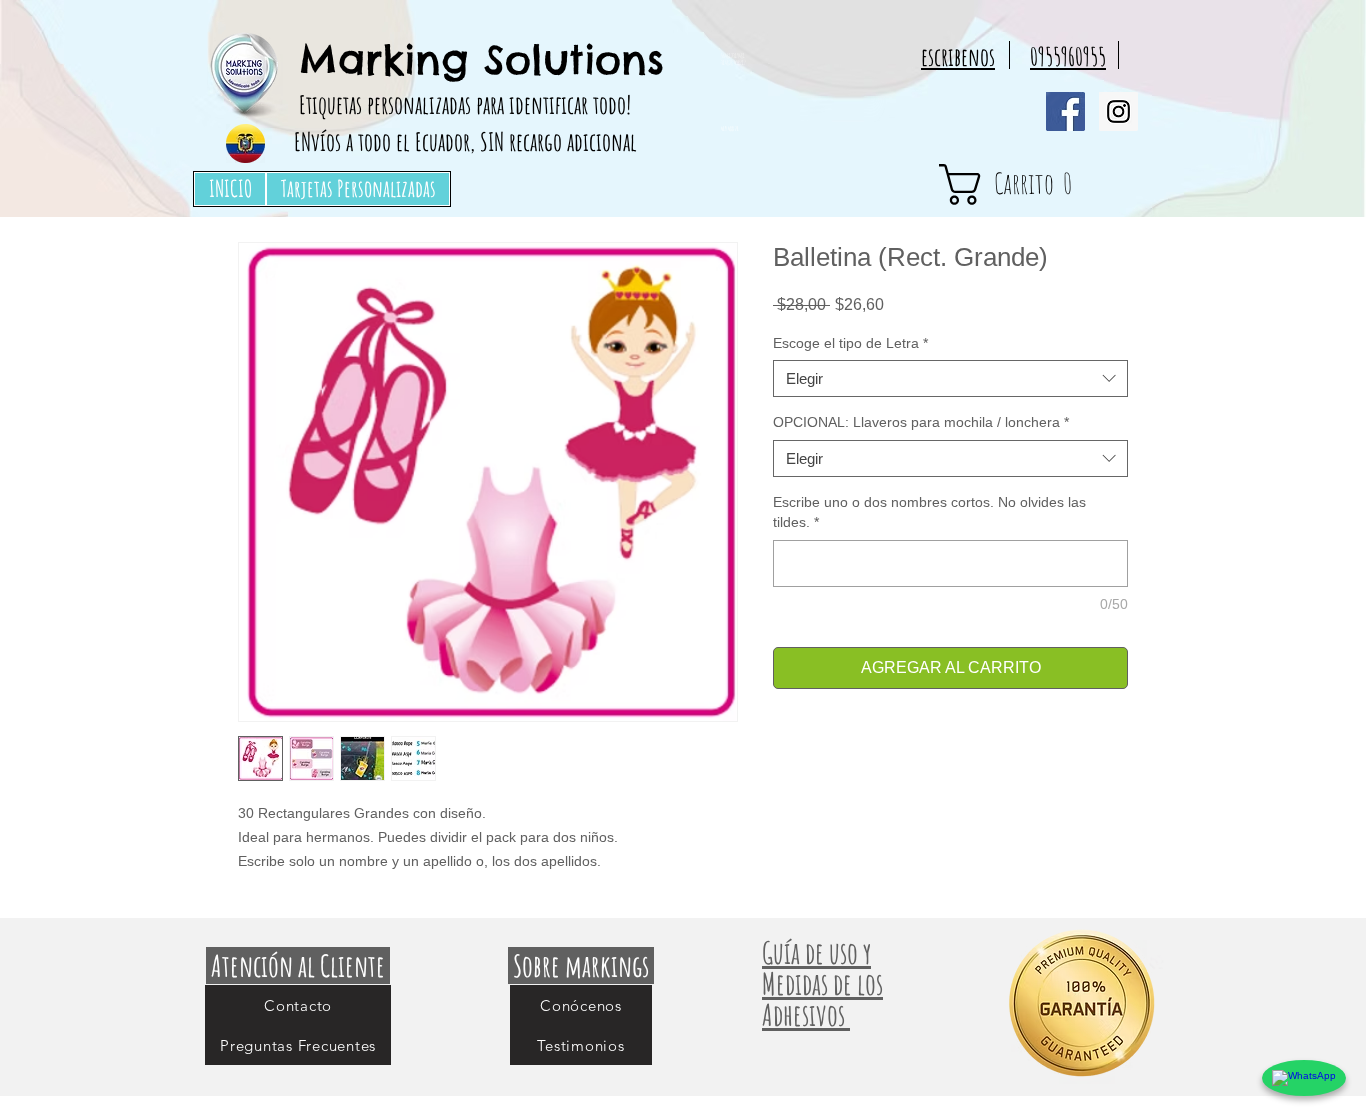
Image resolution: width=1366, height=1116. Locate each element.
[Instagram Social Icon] (1118, 111)
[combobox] (950, 379)
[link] (1042, 184)
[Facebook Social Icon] (1065, 111)
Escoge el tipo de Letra (850, 343)
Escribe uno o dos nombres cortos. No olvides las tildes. (929, 512)
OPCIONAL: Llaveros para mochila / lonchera (921, 422)
